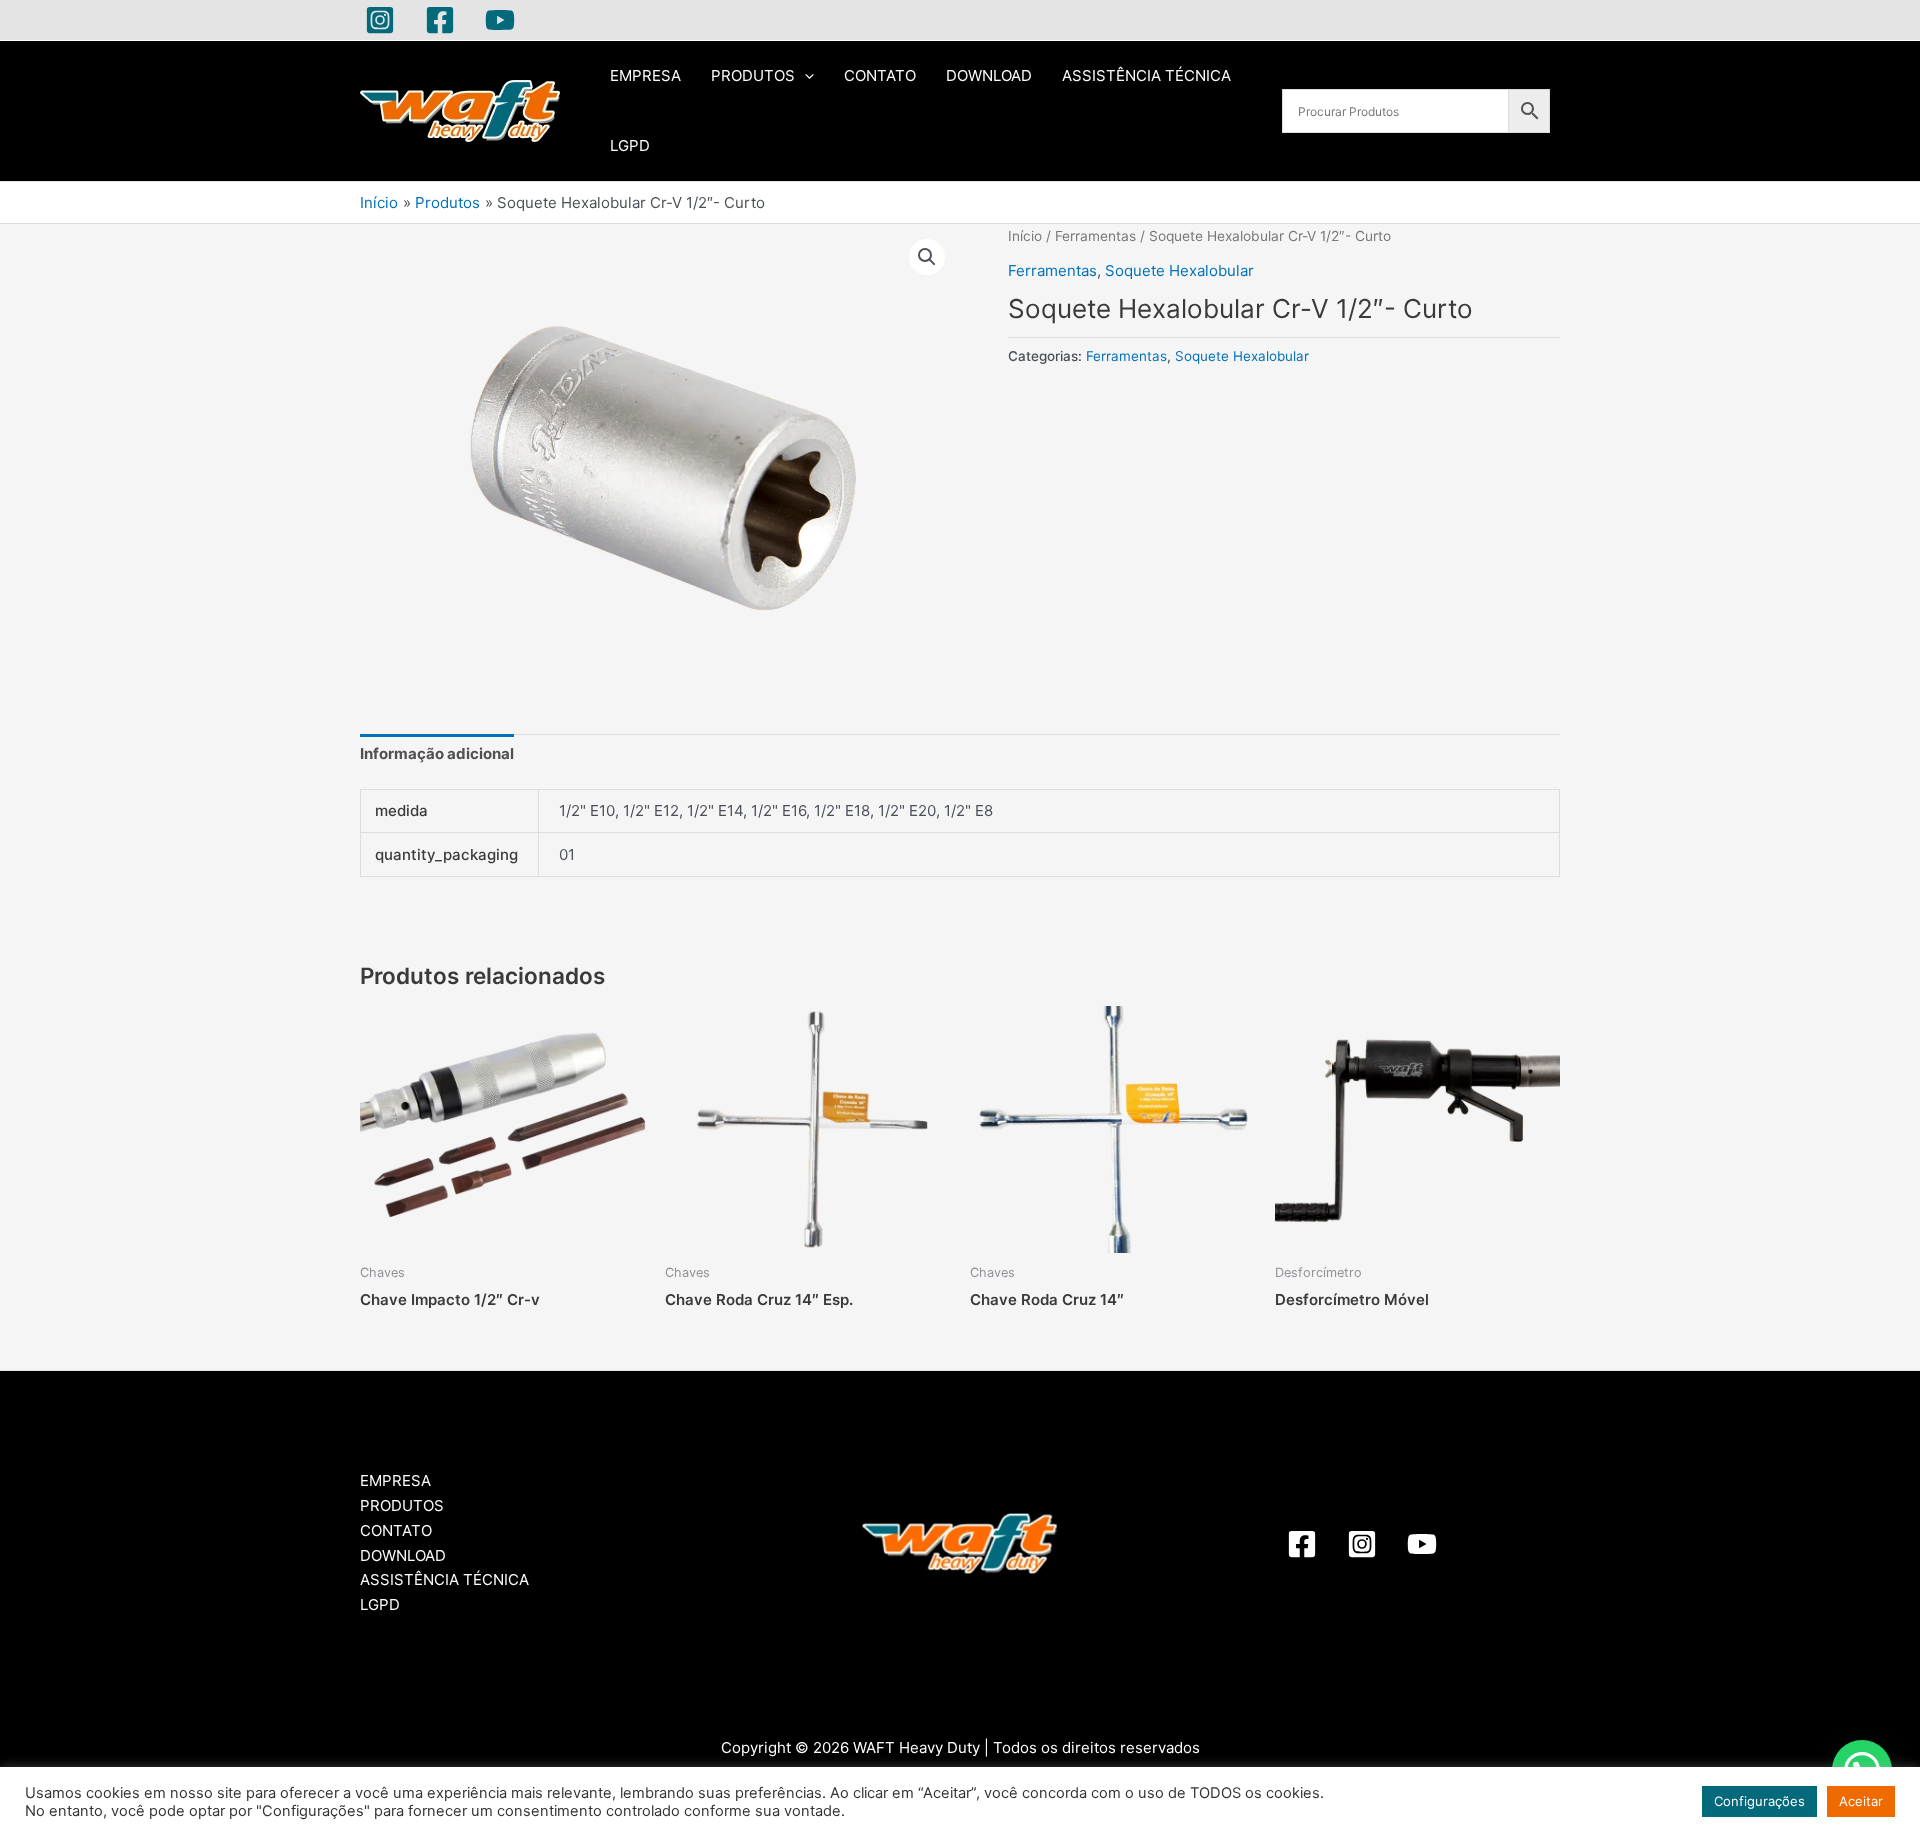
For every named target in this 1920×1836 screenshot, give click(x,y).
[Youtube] (500, 20)
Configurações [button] (1759, 1801)
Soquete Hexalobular (1179, 270)
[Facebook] (440, 20)
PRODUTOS (753, 75)
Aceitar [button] (1861, 1801)
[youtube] (1422, 1544)
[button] (927, 257)
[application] (804, 76)
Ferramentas (1095, 236)
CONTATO (880, 75)
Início (1025, 236)
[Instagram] (380, 20)
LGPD (630, 145)
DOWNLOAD (989, 75)
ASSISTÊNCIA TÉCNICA (1146, 75)
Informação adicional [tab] (437, 753)
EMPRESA (645, 75)
